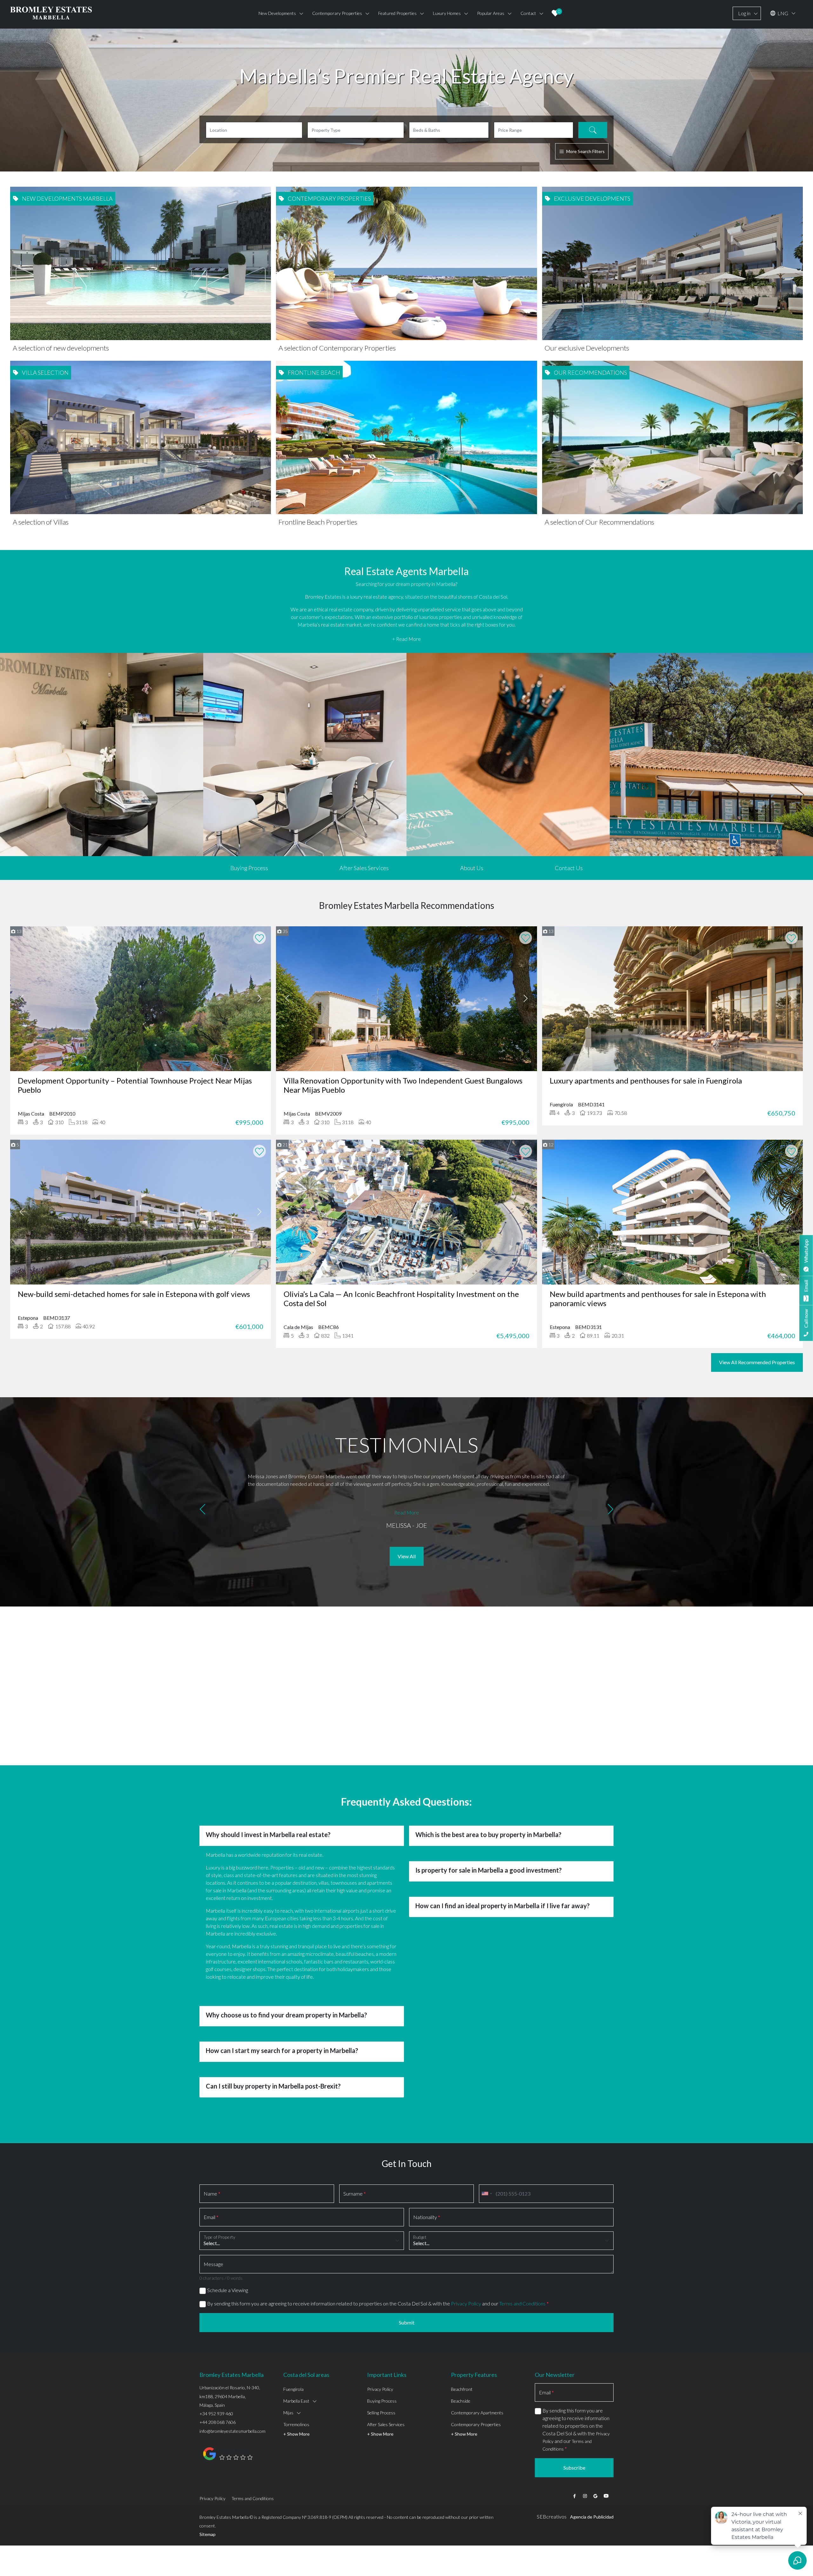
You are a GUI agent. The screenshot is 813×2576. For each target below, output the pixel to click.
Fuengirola (293, 2389)
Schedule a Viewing (228, 2290)
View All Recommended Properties (757, 1362)
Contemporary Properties (476, 2424)
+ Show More (296, 2434)
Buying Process (249, 868)
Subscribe (574, 2468)
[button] (202, 1510)
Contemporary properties (337, 13)
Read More (406, 1512)
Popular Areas (491, 13)
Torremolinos (296, 2424)
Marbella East (296, 2401)
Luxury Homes (447, 13)
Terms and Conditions (522, 2303)
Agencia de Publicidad (592, 2517)
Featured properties (397, 13)
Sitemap (208, 2534)
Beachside (461, 2401)
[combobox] (487, 2194)
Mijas (288, 2413)
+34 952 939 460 (216, 2414)
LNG (782, 13)
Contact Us (569, 868)
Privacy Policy (466, 2303)
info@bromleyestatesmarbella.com (232, 2431)
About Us (472, 868)
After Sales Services (364, 868)
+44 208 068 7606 (218, 2422)
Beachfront (462, 2389)
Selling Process (381, 2413)
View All (407, 1556)
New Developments (277, 13)
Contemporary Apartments (477, 2413)
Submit (407, 2322)
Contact (528, 13)
